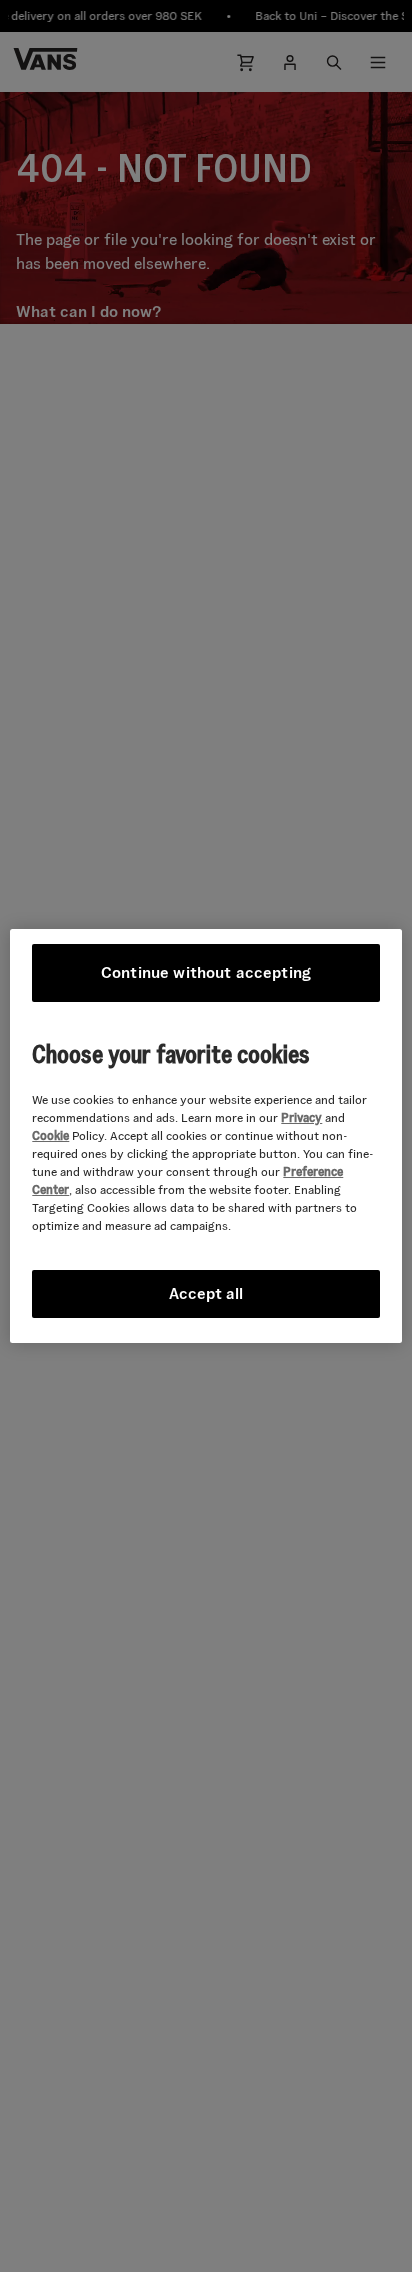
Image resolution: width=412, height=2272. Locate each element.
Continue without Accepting (206, 972)
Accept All (206, 1293)
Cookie (50, 1135)
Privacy (301, 1117)
